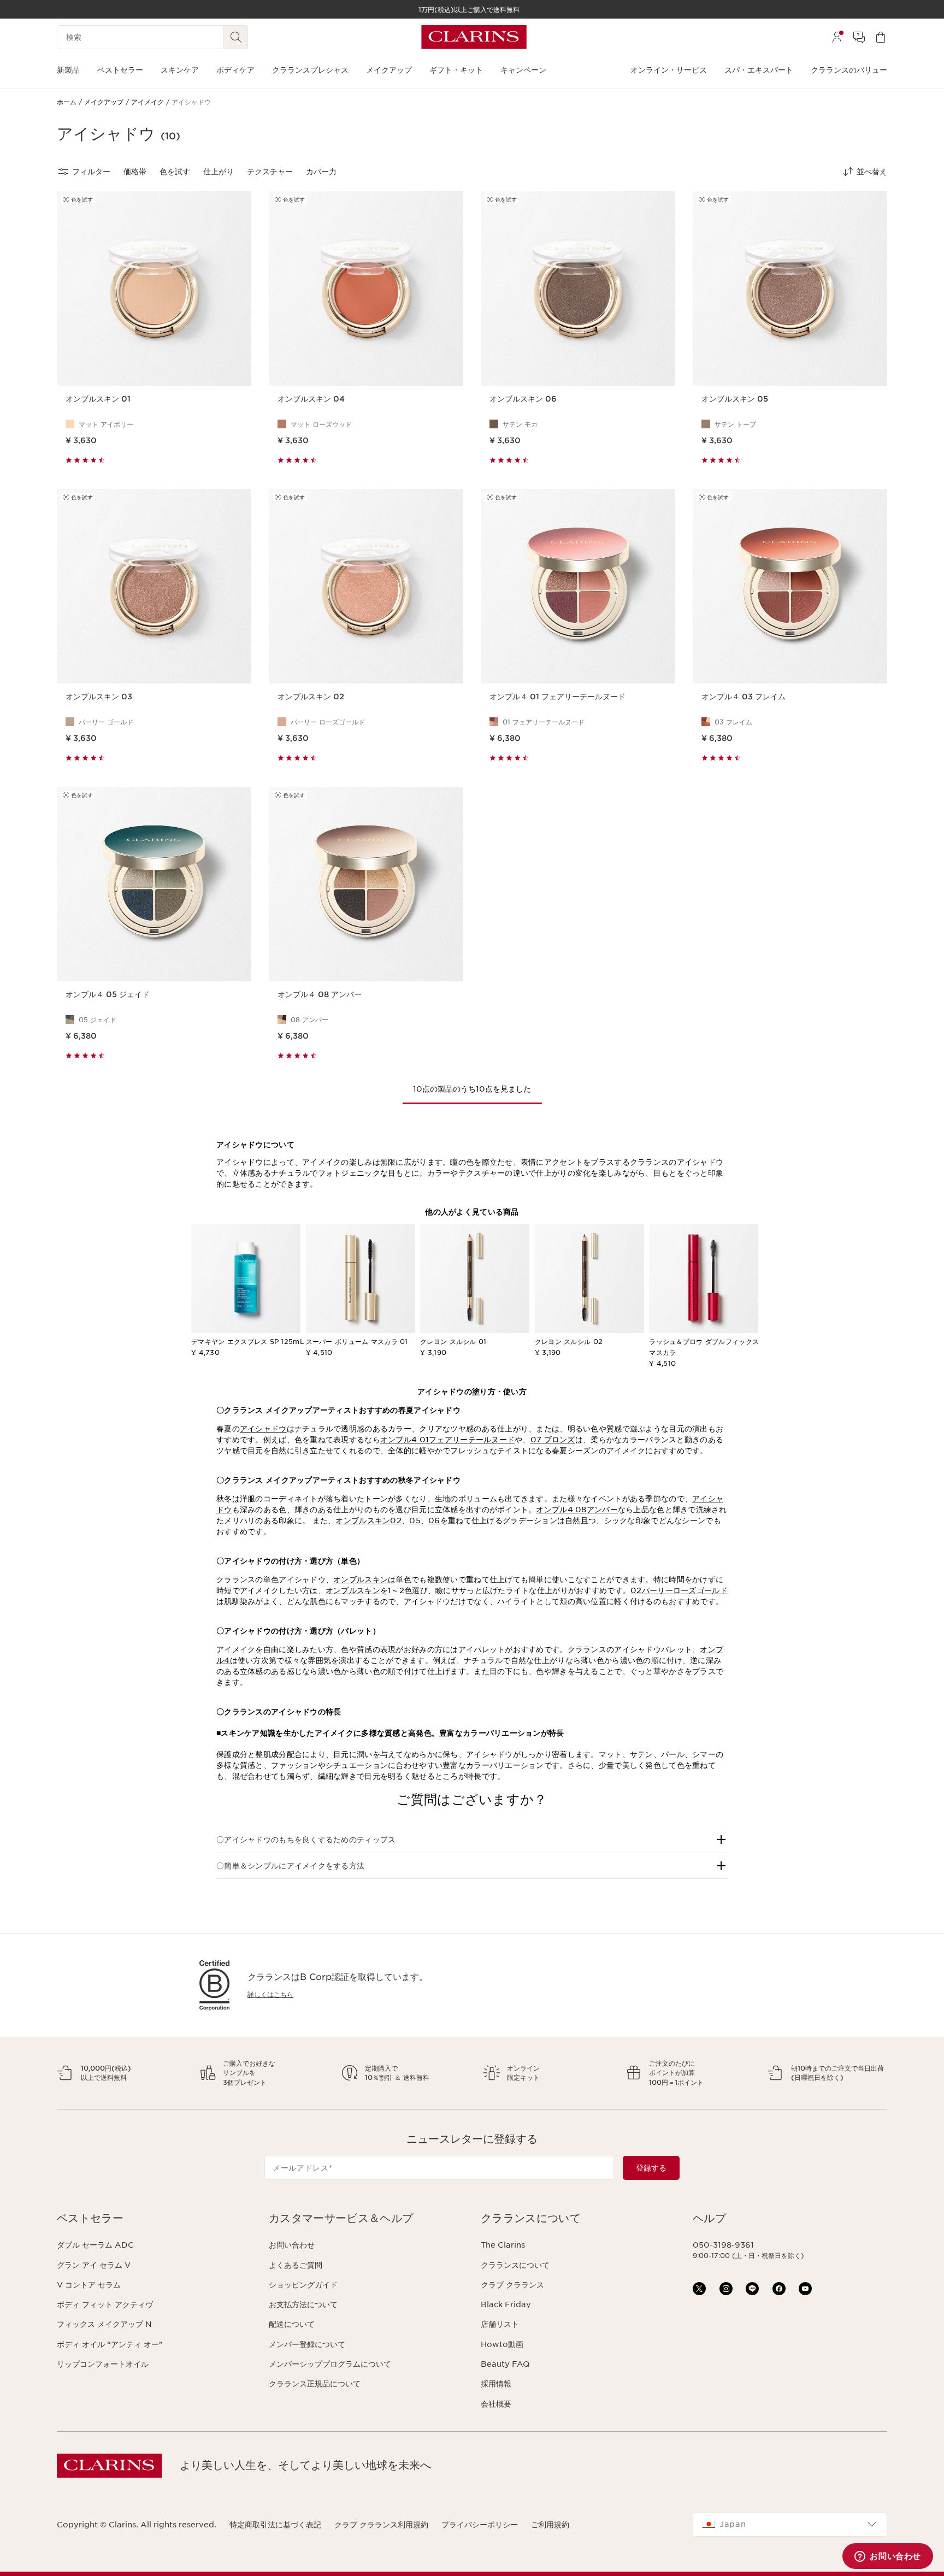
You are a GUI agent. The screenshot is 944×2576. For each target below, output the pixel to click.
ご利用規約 (550, 2525)
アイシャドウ (263, 1429)
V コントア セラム (89, 2285)
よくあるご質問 (296, 2265)
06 (434, 1520)
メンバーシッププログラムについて (330, 2364)
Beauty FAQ (505, 2364)
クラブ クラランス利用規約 (381, 2525)
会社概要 (496, 2404)
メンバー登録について (307, 2344)
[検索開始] (236, 37)
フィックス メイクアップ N (104, 2324)
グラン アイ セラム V (94, 2265)
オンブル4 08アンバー (577, 1510)
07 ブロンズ (553, 1440)
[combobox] (790, 2525)
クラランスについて (515, 2265)
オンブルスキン (361, 1579)
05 (415, 1520)
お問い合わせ (292, 2245)
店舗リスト (500, 2324)
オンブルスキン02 (368, 1520)
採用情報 (496, 2384)
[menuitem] (837, 37)
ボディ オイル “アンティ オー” (110, 2344)
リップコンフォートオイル (103, 2364)
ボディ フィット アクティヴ (105, 2304)
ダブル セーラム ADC (95, 2245)
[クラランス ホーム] (474, 37)
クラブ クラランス (512, 2285)
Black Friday (506, 2304)
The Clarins (503, 2245)
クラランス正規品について (315, 2384)
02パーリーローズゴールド (679, 1590)
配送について (292, 2324)
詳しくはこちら (270, 1994)
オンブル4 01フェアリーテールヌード (447, 1440)
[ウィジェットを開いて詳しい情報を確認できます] (888, 2557)
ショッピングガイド (303, 2285)
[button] (472, 1840)
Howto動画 (502, 2344)
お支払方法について (303, 2304)
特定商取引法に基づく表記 (275, 2525)
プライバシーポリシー (480, 2525)
